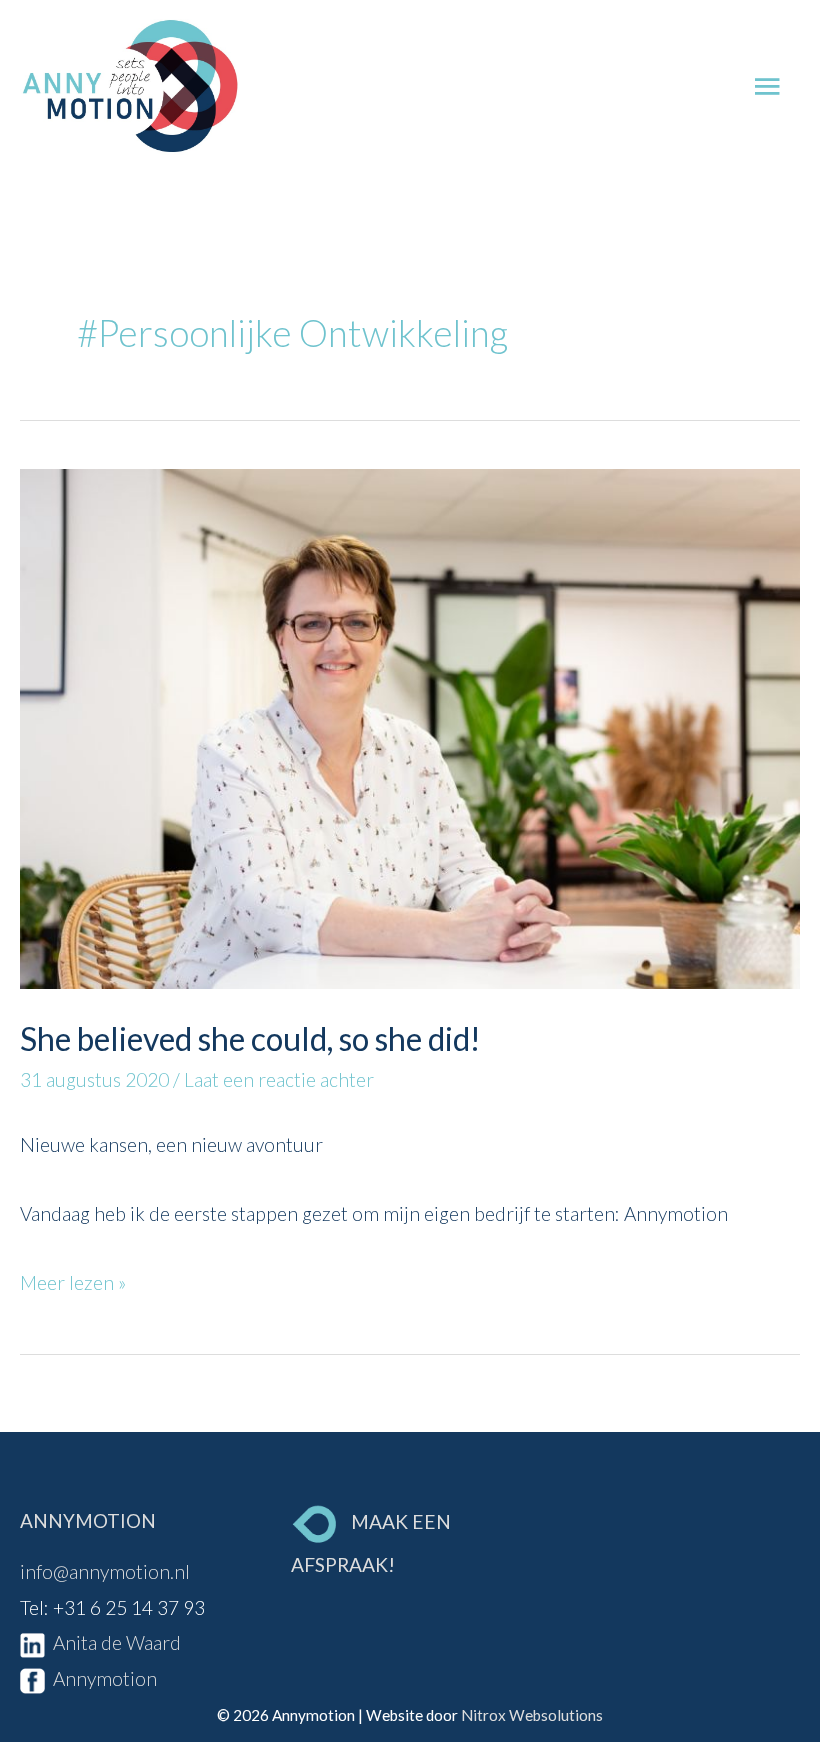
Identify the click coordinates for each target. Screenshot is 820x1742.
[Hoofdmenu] (767, 87)
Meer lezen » (73, 1279)
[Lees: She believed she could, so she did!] (410, 726)
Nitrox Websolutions (532, 1715)
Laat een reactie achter (279, 1079)
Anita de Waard (113, 1642)
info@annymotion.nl (105, 1571)
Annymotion (101, 1678)
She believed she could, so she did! (250, 1038)
